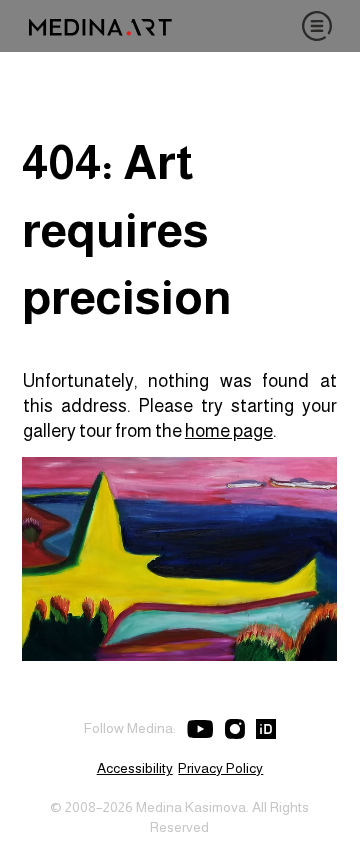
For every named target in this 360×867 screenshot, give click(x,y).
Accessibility (135, 768)
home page (229, 431)
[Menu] (317, 26)
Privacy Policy (220, 768)
